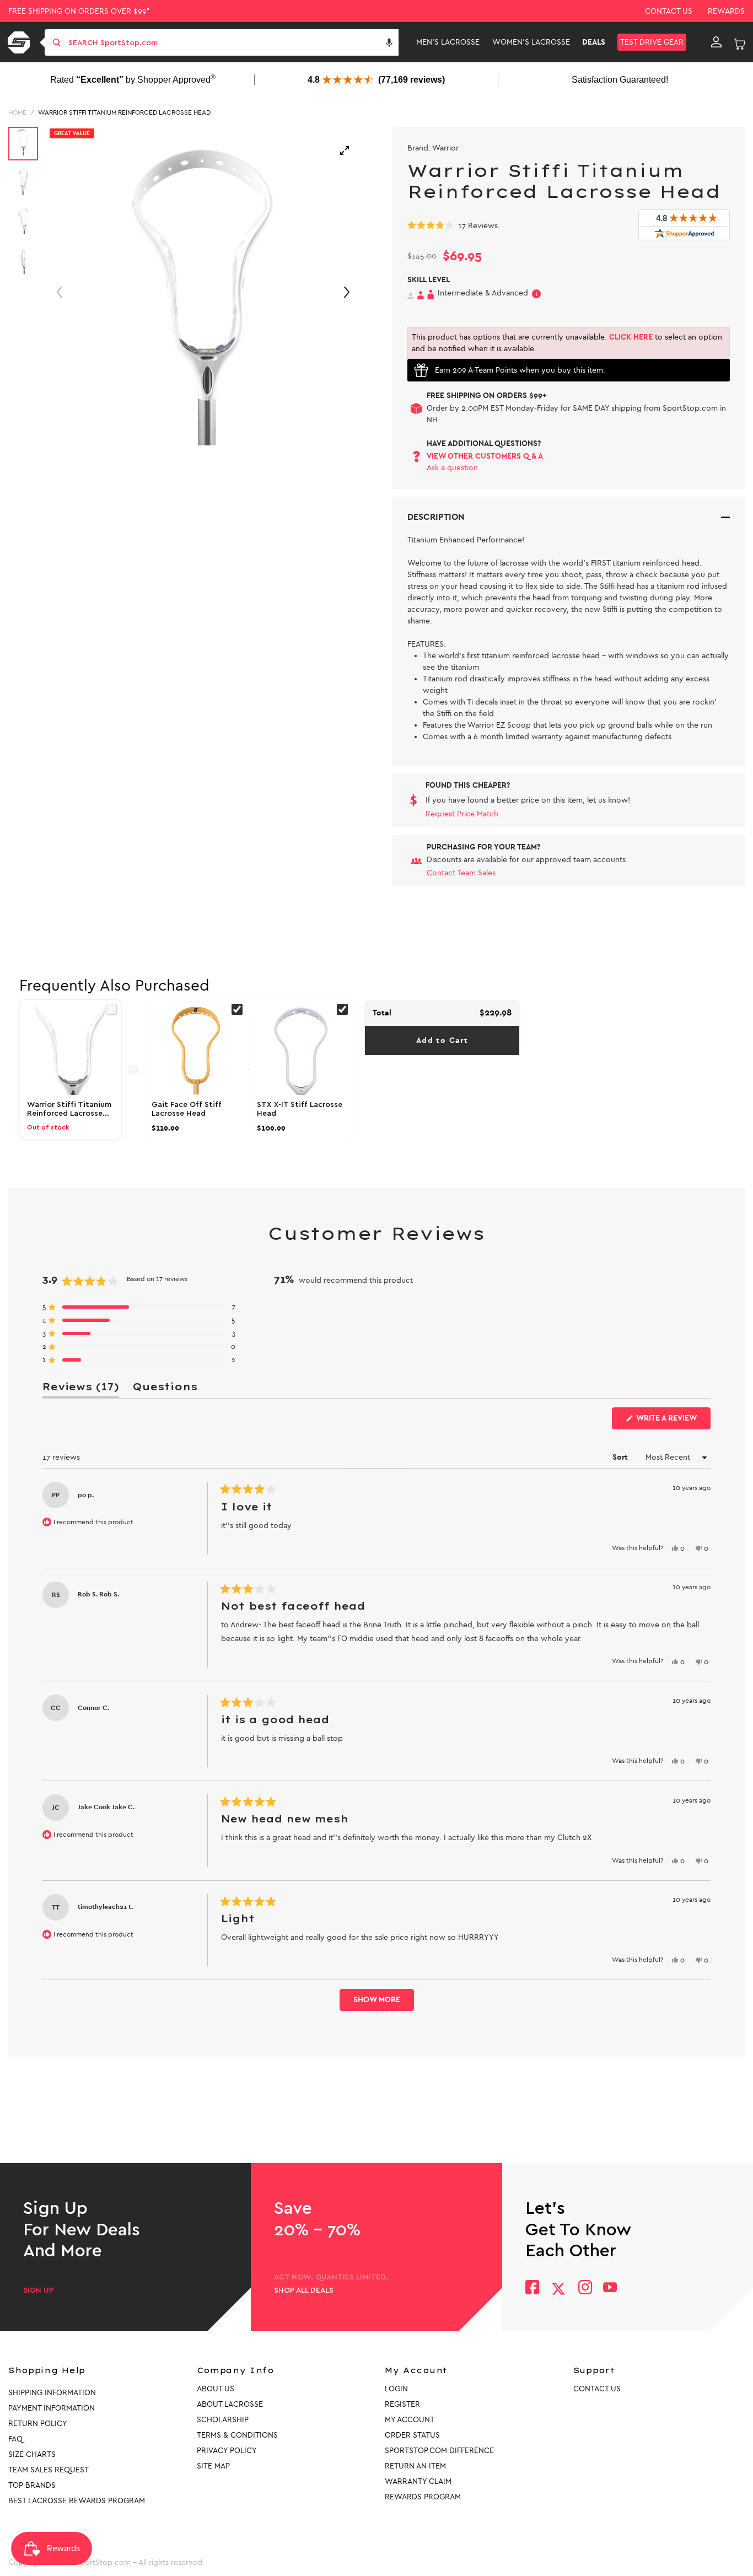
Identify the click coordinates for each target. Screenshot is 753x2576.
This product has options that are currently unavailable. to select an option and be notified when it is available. (567, 343)
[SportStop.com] (21, 42)
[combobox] (232, 42)
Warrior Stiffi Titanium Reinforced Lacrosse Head (124, 112)
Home (17, 112)
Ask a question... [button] (456, 468)
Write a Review (673, 1421)
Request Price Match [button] (462, 814)
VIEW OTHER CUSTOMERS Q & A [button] (485, 456)
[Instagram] (585, 2289)
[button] (389, 42)
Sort (621, 1457)
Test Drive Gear (652, 42)
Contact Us (669, 11)
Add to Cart (442, 1040)
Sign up (38, 2290)
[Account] (716, 42)
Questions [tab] (165, 1389)
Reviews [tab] (81, 1389)
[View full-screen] (345, 150)
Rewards (726, 11)
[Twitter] (558, 2289)
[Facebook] (532, 2289)
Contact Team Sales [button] (461, 873)
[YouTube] (610, 2289)
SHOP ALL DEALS (304, 2290)
